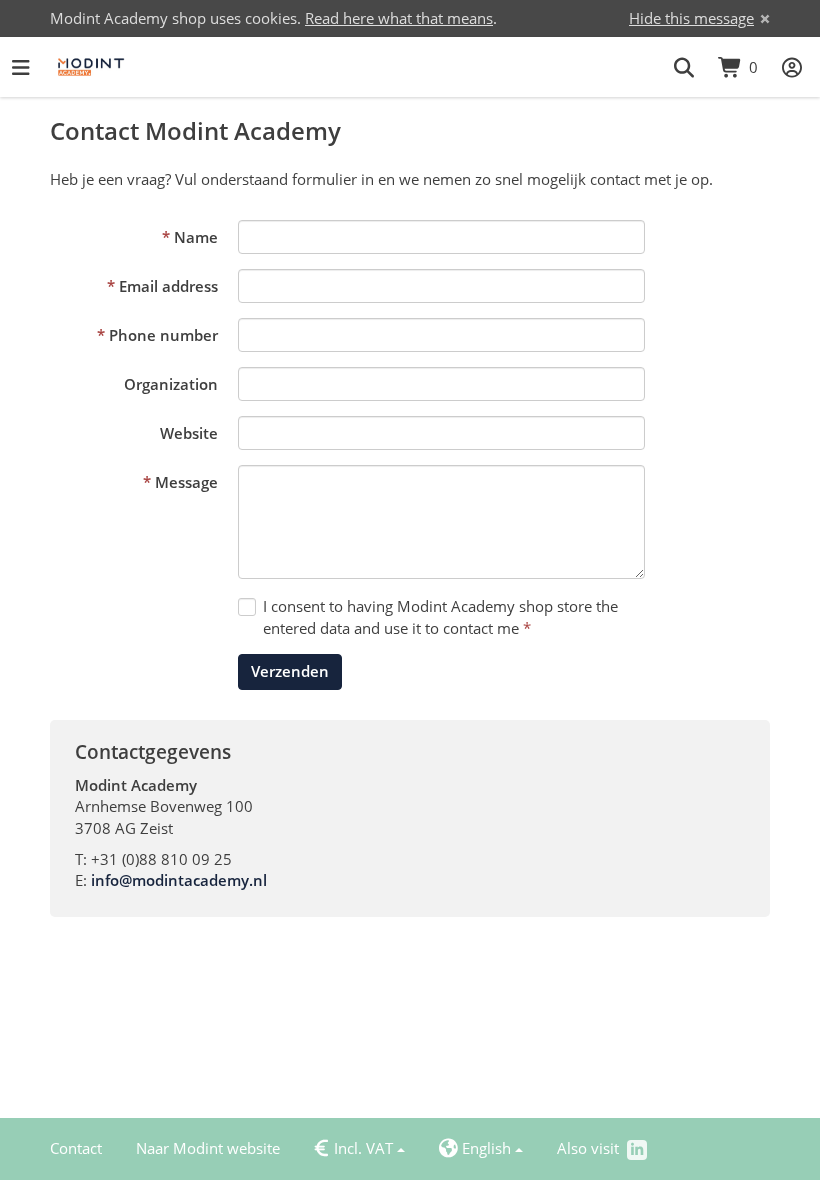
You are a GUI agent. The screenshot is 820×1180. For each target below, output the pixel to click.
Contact (76, 1148)
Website (189, 433)
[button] (684, 67)
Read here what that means (399, 18)
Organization (171, 384)
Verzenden (290, 671)
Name (196, 237)
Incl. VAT (353, 1148)
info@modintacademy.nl (179, 880)
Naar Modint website (208, 1148)
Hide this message (691, 18)
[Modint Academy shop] (91, 67)
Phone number (163, 335)
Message (186, 482)
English (475, 1148)
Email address (168, 286)
